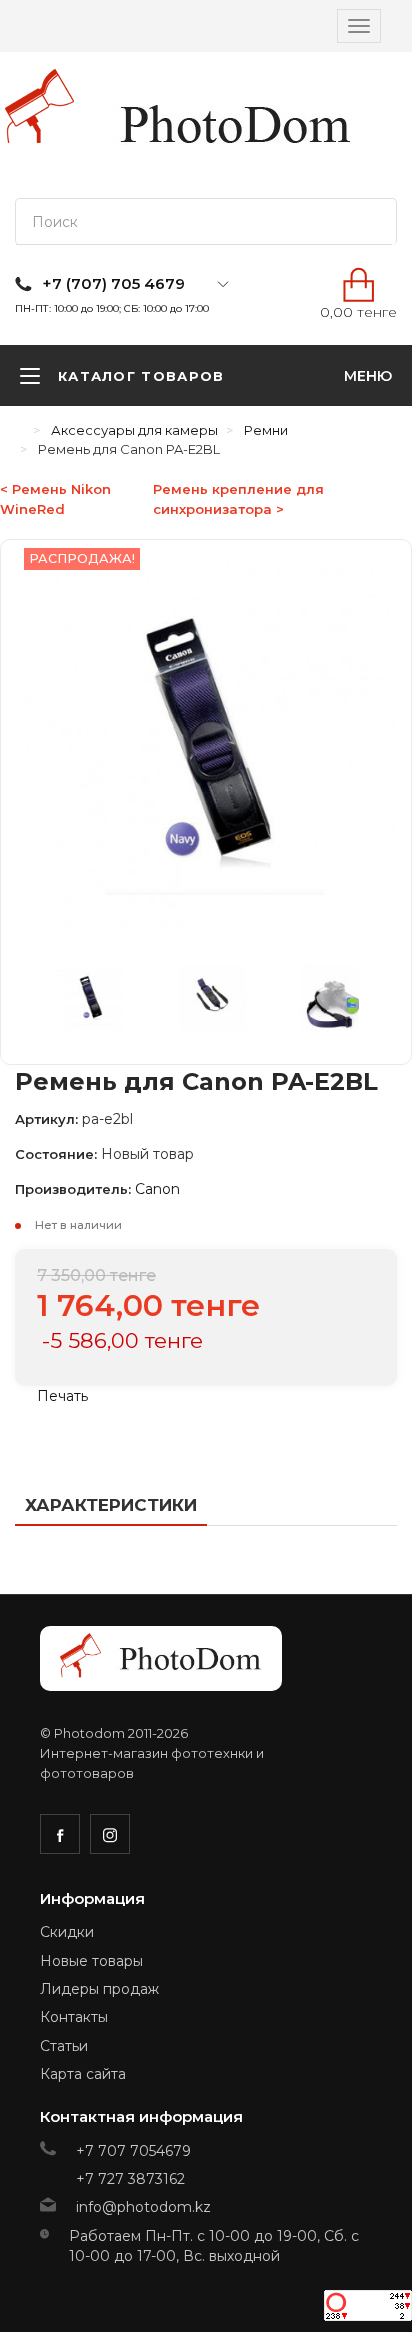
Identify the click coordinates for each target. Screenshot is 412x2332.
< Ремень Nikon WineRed (55, 499)
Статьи (64, 2046)
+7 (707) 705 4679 (113, 284)
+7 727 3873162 (130, 2179)
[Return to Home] (20, 430)
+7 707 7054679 (133, 2151)
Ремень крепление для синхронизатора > (238, 499)
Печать (60, 1396)
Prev (43, 1002)
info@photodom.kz (143, 2207)
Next (369, 1002)
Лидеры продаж (99, 1989)
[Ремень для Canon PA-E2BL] (103, 1002)
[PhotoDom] (236, 125)
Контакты (74, 2017)
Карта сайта (83, 2074)
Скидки (67, 1932)
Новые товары (91, 1961)
